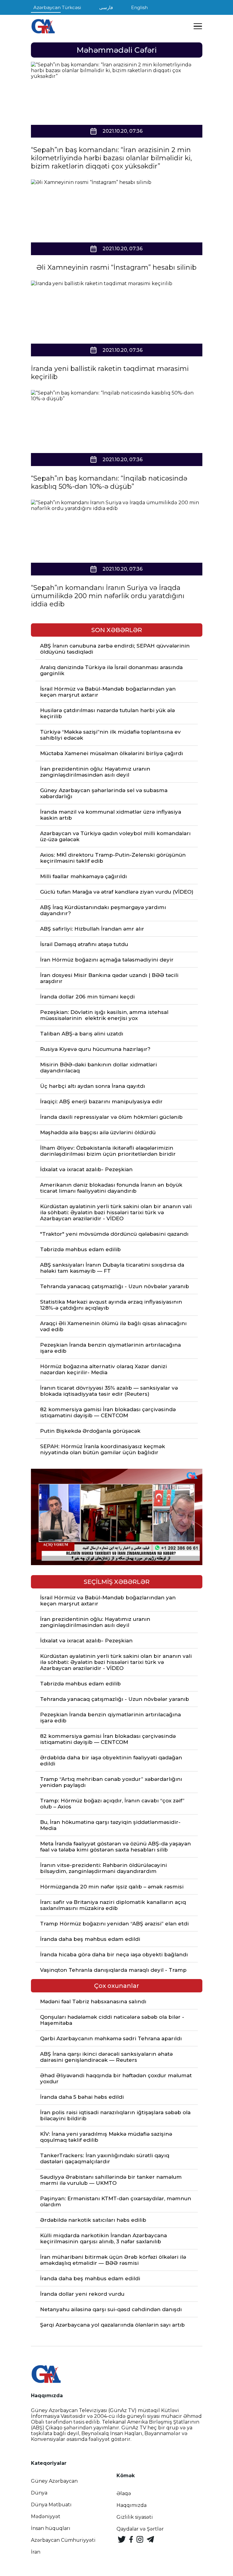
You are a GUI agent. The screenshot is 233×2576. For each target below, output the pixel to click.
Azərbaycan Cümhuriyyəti (63, 2540)
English (139, 7)
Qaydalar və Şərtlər (140, 2529)
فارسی (106, 7)
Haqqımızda (132, 2505)
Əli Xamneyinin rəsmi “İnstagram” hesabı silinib (116, 267)
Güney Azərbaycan (54, 2481)
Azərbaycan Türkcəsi (57, 7)
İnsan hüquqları (51, 2528)
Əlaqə (124, 2493)
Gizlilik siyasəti (135, 2517)
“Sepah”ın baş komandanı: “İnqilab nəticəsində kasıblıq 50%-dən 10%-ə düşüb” (109, 482)
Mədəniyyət (46, 2516)
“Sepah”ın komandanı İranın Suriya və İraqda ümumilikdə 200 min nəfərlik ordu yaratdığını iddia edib (108, 596)
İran (36, 2552)
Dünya (39, 2493)
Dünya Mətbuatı (51, 2505)
